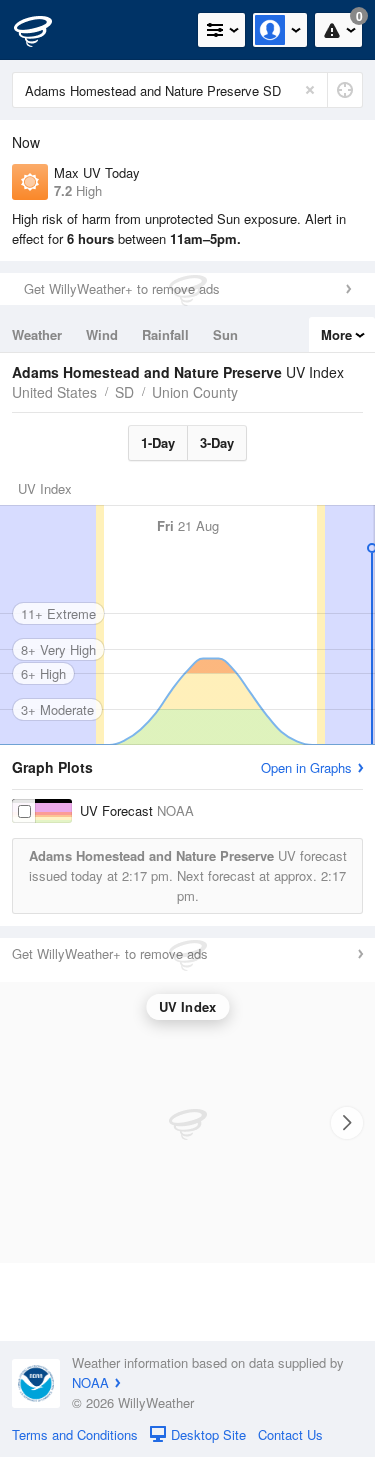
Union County (195, 392)
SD (124, 392)
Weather (37, 334)
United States (54, 392)
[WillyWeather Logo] (45, 30)
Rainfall (165, 334)
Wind (102, 334)
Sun (225, 334)
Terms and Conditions (75, 1434)
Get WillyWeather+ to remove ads (122, 288)
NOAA (90, 1382)
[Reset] (310, 90)
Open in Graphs (306, 767)
